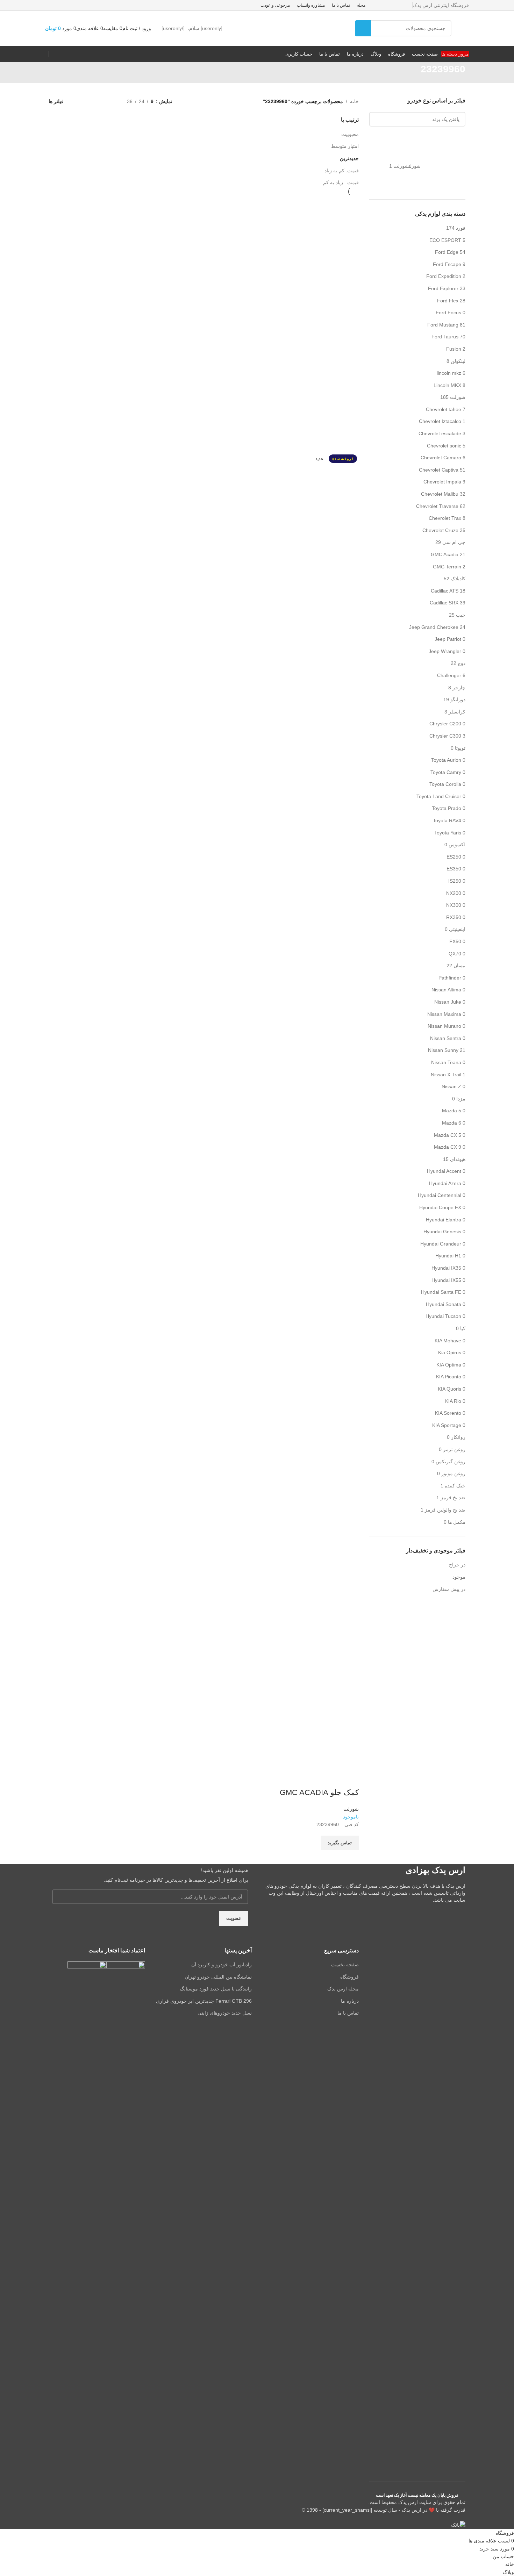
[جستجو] (363, 28)
